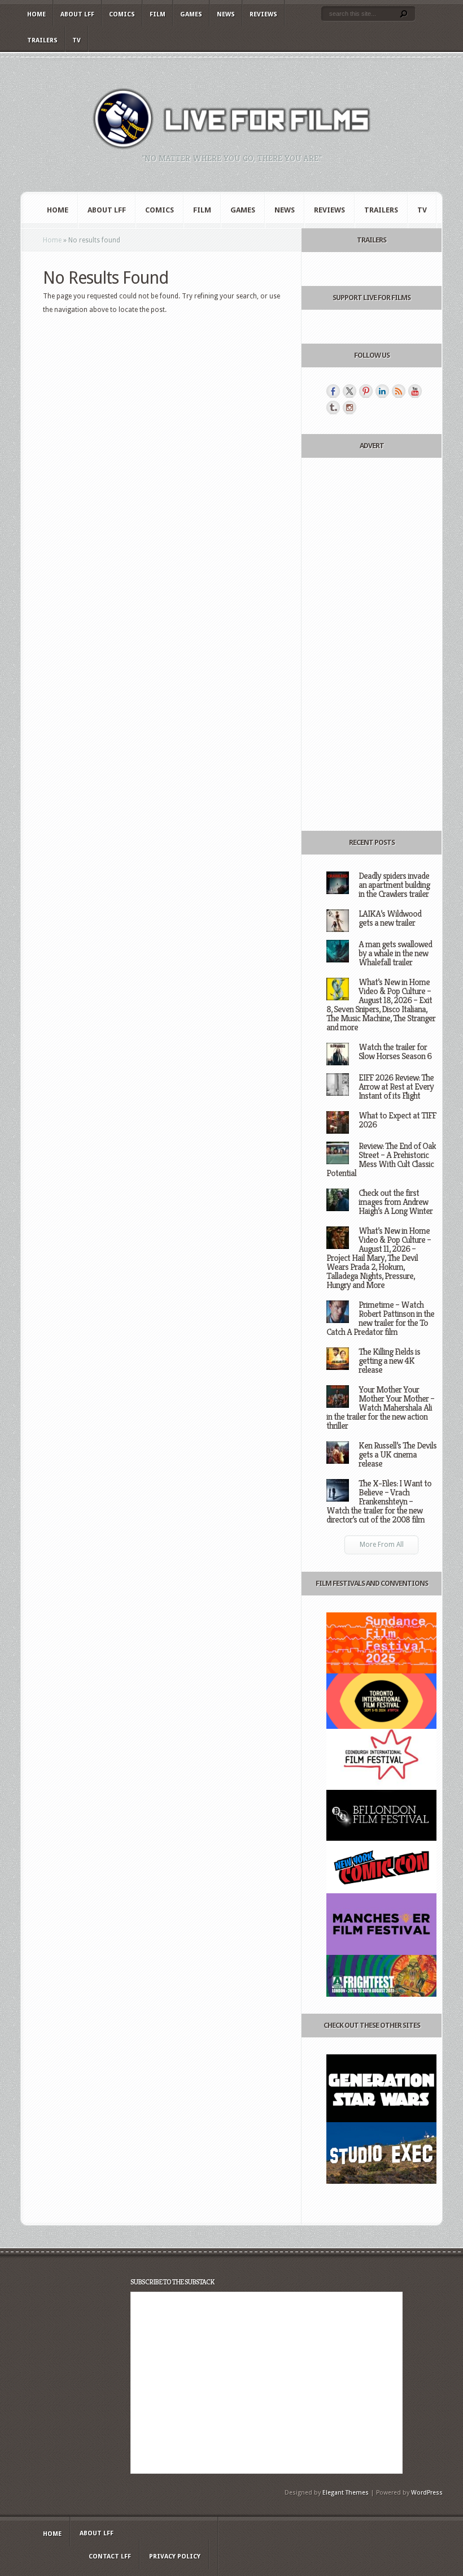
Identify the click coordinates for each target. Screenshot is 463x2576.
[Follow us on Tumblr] (333, 407)
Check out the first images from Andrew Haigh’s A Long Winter (396, 1202)
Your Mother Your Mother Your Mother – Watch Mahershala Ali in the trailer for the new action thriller (380, 1408)
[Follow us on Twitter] (350, 391)
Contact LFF (110, 2557)
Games (191, 14)
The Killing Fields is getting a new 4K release (389, 1361)
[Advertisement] (381, 644)
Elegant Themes (346, 2493)
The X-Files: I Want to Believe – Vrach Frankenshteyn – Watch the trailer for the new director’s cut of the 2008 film (379, 1501)
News (226, 14)
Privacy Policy (175, 2557)
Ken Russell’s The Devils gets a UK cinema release (398, 1454)
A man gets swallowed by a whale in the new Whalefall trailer (395, 953)
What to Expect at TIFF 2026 (397, 1120)
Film (158, 14)
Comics (122, 14)
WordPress (427, 2493)
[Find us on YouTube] (415, 391)
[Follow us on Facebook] (333, 391)
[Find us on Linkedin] (382, 391)
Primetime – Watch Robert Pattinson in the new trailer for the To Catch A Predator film (380, 1318)
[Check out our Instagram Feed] (350, 407)
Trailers (42, 40)
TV (77, 40)
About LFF (77, 14)
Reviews (263, 14)
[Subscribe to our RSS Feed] (399, 391)
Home (36, 14)
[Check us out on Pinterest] (366, 391)
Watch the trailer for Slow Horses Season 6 (395, 1051)
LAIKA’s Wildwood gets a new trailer (390, 918)
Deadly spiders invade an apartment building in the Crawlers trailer (394, 885)
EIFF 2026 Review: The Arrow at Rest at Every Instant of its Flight (396, 1087)
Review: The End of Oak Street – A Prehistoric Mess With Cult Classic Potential (381, 1159)
